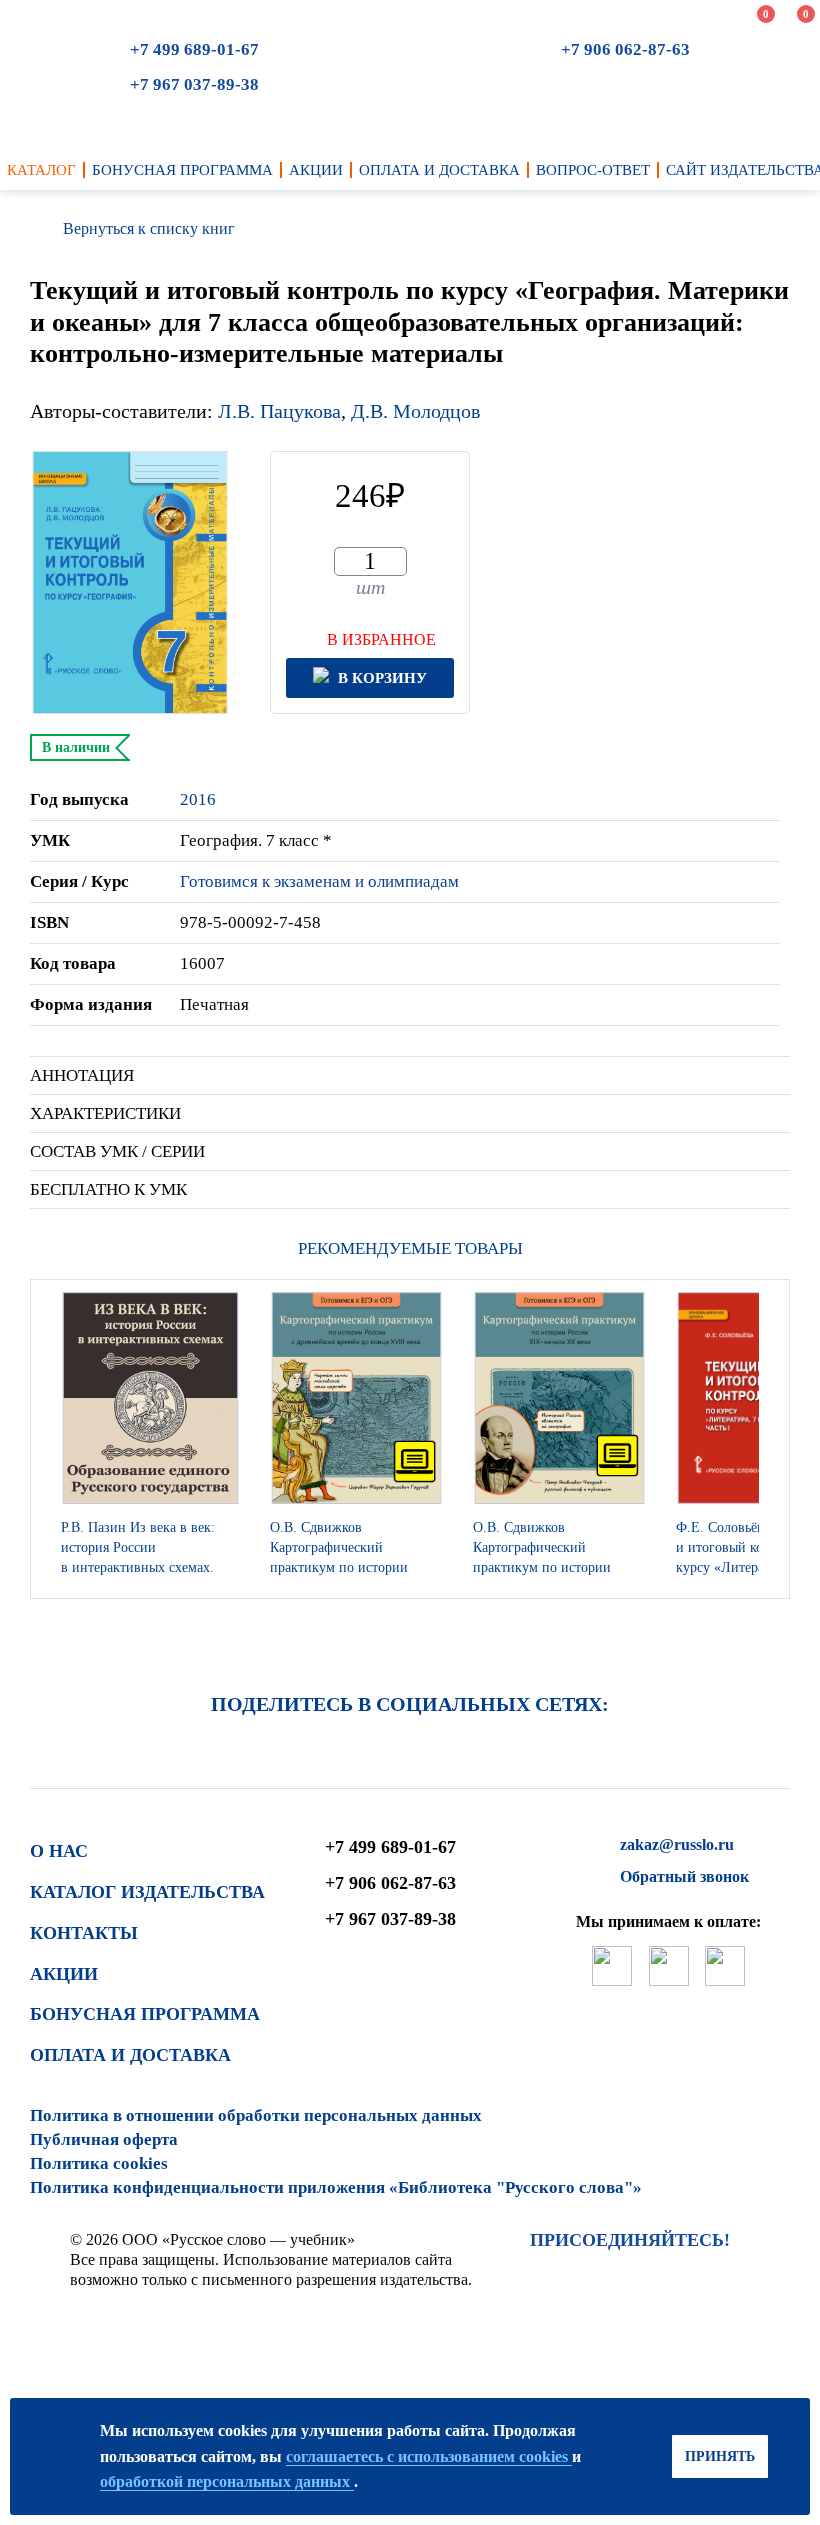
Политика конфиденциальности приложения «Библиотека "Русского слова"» (336, 2187)
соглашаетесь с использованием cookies (429, 2456)
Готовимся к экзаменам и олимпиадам (319, 881)
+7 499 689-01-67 (194, 49)
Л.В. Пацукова (279, 411)
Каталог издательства (147, 1892)
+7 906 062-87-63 (625, 49)
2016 (198, 799)
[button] (769, 1439)
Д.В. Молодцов (415, 411)
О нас (59, 1851)
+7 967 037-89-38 (194, 84)
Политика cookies (99, 2163)
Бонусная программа (145, 2014)
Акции (64, 1974)
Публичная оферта (104, 2139)
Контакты (84, 1933)
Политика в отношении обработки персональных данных (256, 2115)
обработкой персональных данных (227, 2481)
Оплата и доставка (130, 2055)
